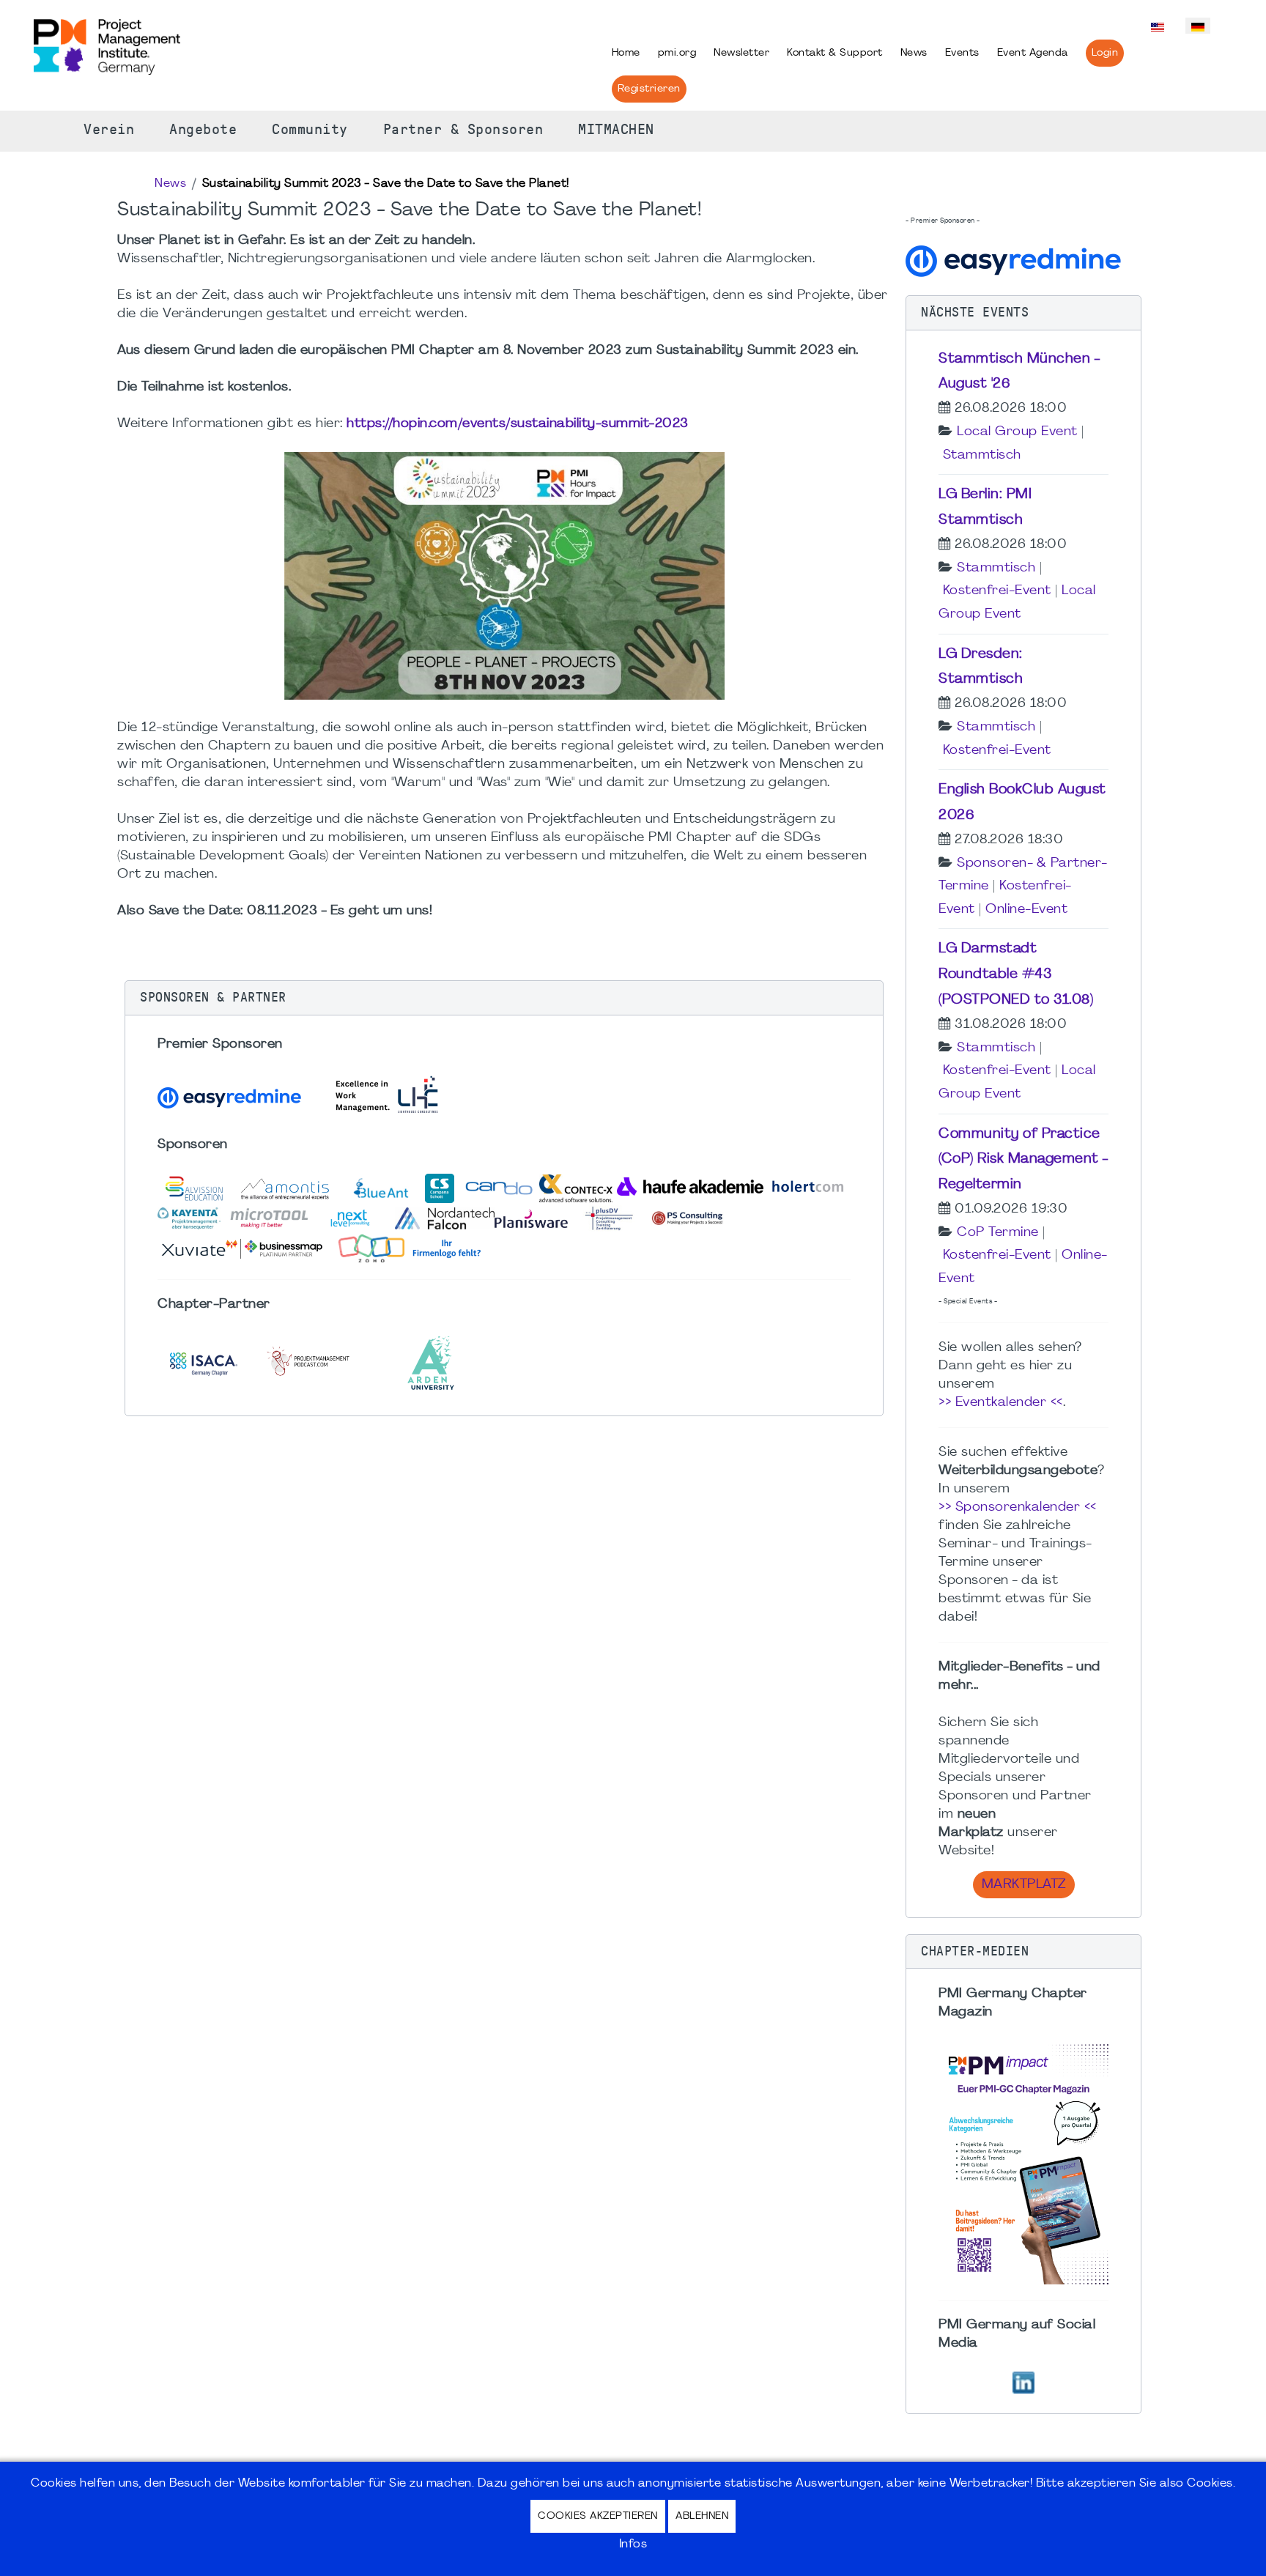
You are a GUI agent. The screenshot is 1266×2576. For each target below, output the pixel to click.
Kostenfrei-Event (997, 591)
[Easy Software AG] (1015, 260)
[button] (504, 998)
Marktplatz (1024, 1885)
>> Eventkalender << (1001, 1403)
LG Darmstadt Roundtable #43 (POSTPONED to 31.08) (1016, 974)
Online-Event (1026, 910)
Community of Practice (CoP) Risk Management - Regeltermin (1023, 1160)
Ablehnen (702, 2516)
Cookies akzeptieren (598, 2516)
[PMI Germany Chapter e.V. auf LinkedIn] (1023, 2381)
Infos (633, 2544)
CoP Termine (998, 1233)
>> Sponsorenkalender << (1018, 1507)
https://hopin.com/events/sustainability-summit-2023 (518, 424)
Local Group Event (1017, 432)
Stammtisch (982, 455)
